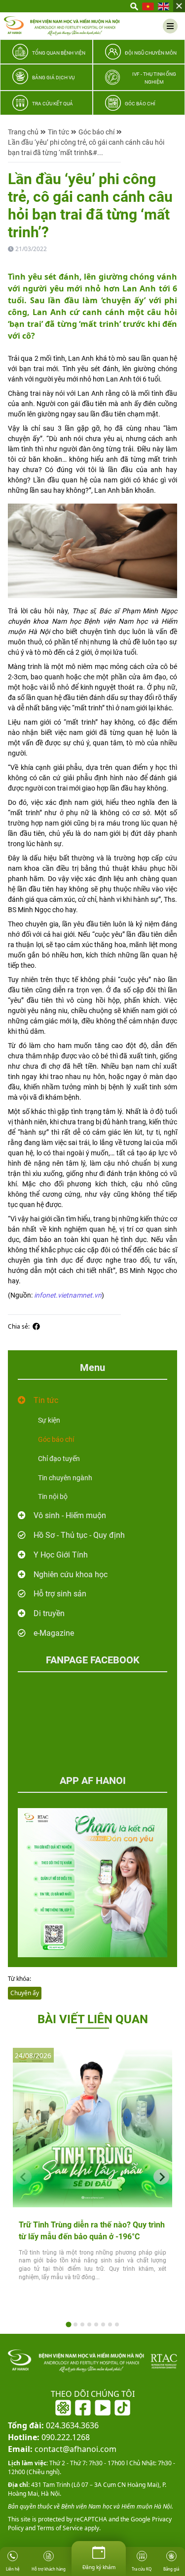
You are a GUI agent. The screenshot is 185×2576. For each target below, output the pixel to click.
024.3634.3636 (53, 2425)
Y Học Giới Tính (61, 1555)
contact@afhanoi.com (62, 2449)
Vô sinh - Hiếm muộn (70, 1515)
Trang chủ (23, 132)
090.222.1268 (49, 2437)
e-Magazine (54, 1633)
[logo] (62, 26)
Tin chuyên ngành (65, 1478)
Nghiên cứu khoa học (71, 1574)
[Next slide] (161, 2177)
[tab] (68, 2324)
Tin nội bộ (53, 1496)
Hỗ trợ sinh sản (60, 1594)
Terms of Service (59, 2528)
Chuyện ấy (25, 1993)
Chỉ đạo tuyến (59, 1459)
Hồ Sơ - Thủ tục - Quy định (79, 1535)
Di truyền (49, 1613)
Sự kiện (49, 1420)
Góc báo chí (96, 132)
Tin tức (58, 132)
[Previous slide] (24, 2177)
